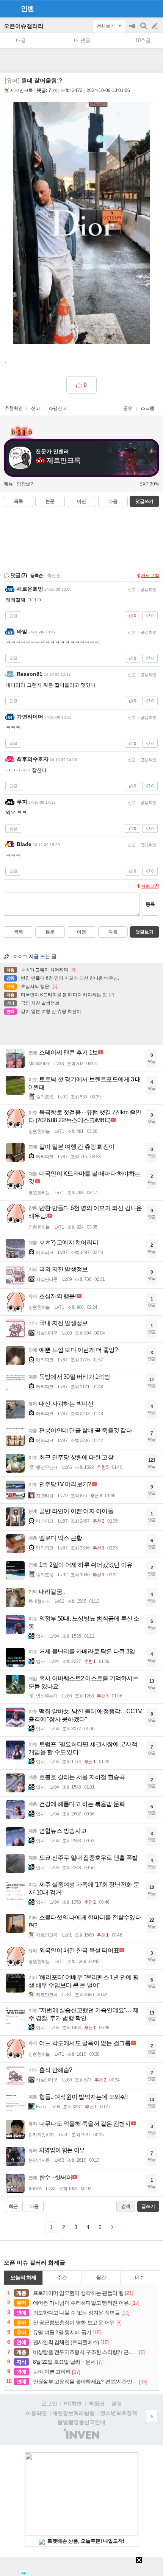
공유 (128, 408)
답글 (13, 616)
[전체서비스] (154, 8)
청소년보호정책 (119, 2413)
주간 (62, 2277)
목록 (19, 501)
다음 (113, 501)
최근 (13, 2206)
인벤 (27, 9)
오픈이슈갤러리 (24, 26)
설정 (117, 2403)
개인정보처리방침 (74, 2413)
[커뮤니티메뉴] (8, 9)
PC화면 (73, 2403)
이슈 (139, 2277)
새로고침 (150, 576)
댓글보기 (144, 932)
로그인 (49, 2403)
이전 (81, 501)
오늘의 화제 (23, 2277)
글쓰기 (155, 26)
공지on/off (133, 30)
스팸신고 (58, 408)
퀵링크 (97, 2403)
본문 (50, 501)
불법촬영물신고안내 (81, 2422)
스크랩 (147, 408)
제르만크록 (22, 90)
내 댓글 (82, 40)
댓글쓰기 (144, 501)
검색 (144, 30)
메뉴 (8, 484)
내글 (21, 40)
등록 (150, 904)
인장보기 (26, 484)
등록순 (37, 576)
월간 (101, 2277)
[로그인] (140, 8)
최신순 (54, 576)
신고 (36, 408)
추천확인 (14, 408)
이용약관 (36, 2413)
